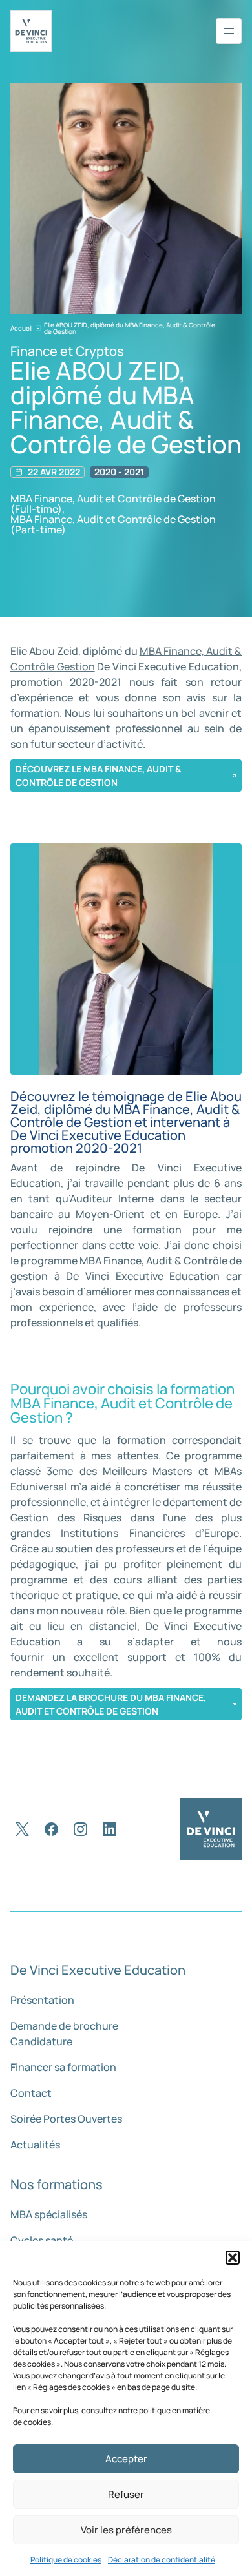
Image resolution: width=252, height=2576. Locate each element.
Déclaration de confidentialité (162, 2560)
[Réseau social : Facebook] (51, 1829)
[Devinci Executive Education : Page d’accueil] (211, 1829)
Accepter (126, 2459)
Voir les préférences (126, 2530)
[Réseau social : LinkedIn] (110, 1829)
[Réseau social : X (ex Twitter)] (22, 1829)
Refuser (126, 2494)
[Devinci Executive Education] (31, 31)
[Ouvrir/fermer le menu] (229, 31)
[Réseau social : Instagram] (80, 1829)
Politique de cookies (66, 2560)
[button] (233, 2258)
